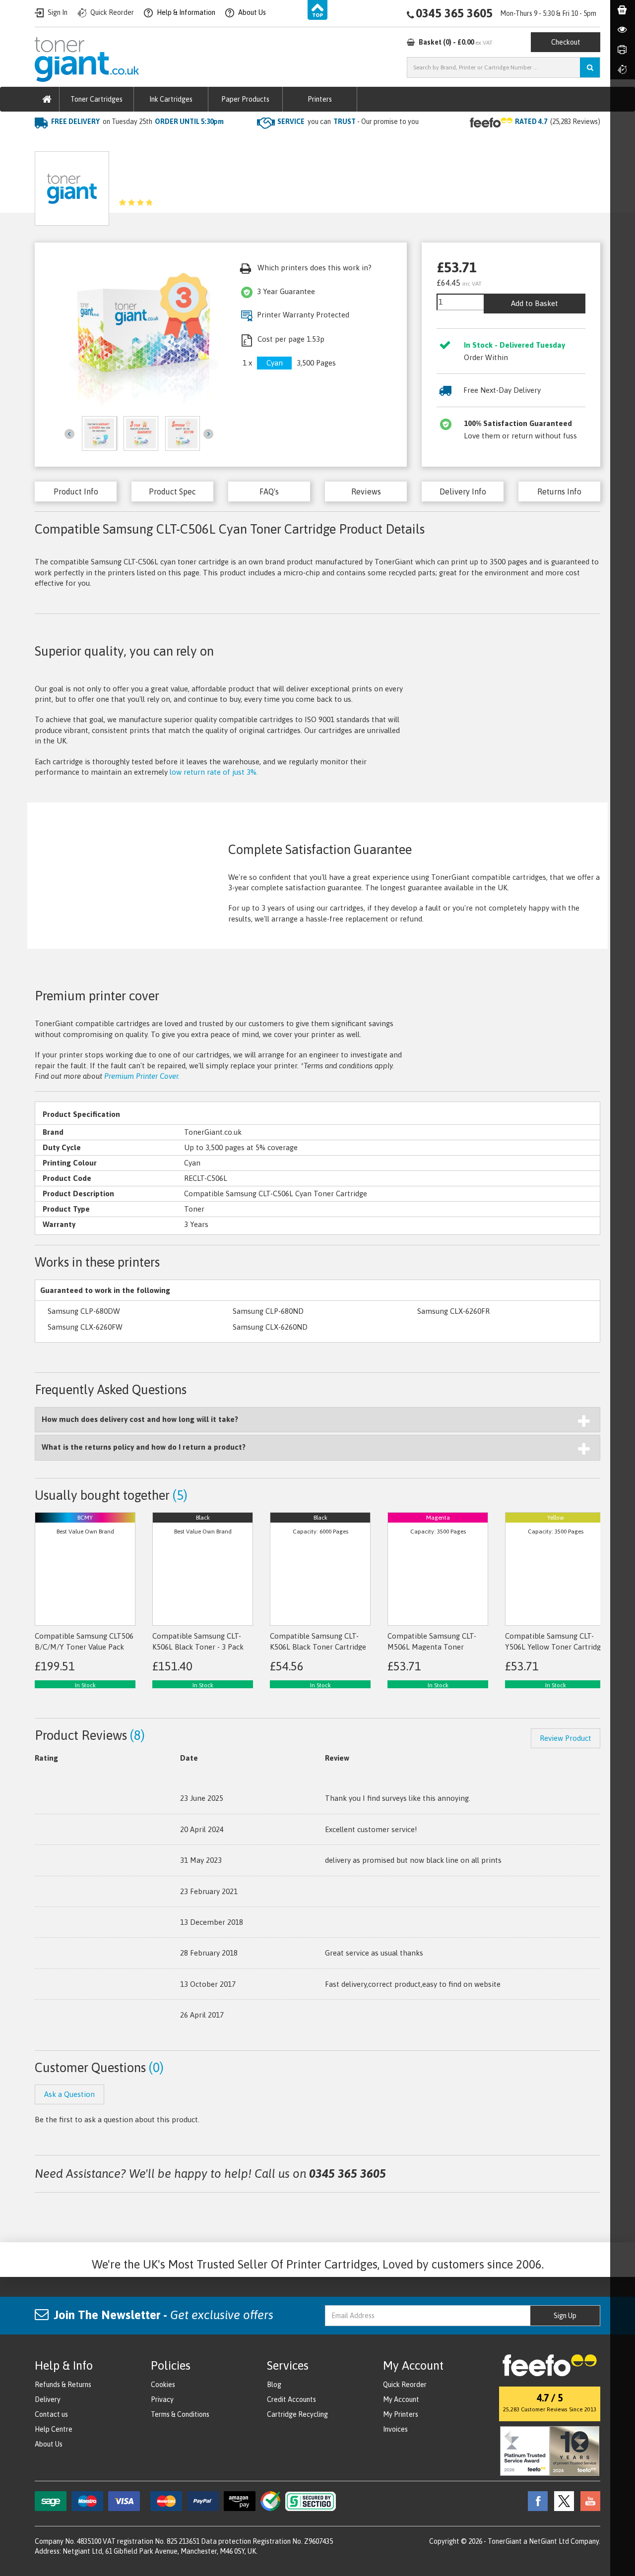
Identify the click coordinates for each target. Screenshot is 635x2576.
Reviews (366, 491)
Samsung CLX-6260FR (453, 1311)
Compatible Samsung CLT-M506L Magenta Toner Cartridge (432, 1647)
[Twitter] (562, 2501)
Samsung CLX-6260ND (270, 1327)
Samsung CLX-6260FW (85, 1327)
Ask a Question (253, 185)
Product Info (76, 491)
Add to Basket (535, 303)
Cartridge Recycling (297, 2414)
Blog (274, 2385)
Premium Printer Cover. (142, 1076)
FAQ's (269, 491)
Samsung (153, 142)
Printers (320, 99)
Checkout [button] (566, 42)
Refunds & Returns (63, 2385)
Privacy (162, 2399)
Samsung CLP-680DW (84, 1311)
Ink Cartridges (171, 99)
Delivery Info (463, 491)
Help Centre (54, 2429)
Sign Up (565, 2316)
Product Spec (172, 491)
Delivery (48, 2399)
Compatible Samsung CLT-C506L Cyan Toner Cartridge (273, 142)
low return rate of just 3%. (214, 772)
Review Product (566, 1738)
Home (45, 142)
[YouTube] (588, 2501)
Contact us (51, 2414)
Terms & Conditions (180, 2414)
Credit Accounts (291, 2399)
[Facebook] (535, 2501)
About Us (49, 2444)
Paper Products (245, 99)
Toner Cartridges (96, 99)
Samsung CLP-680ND (268, 1311)
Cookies (163, 2385)
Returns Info (559, 491)
